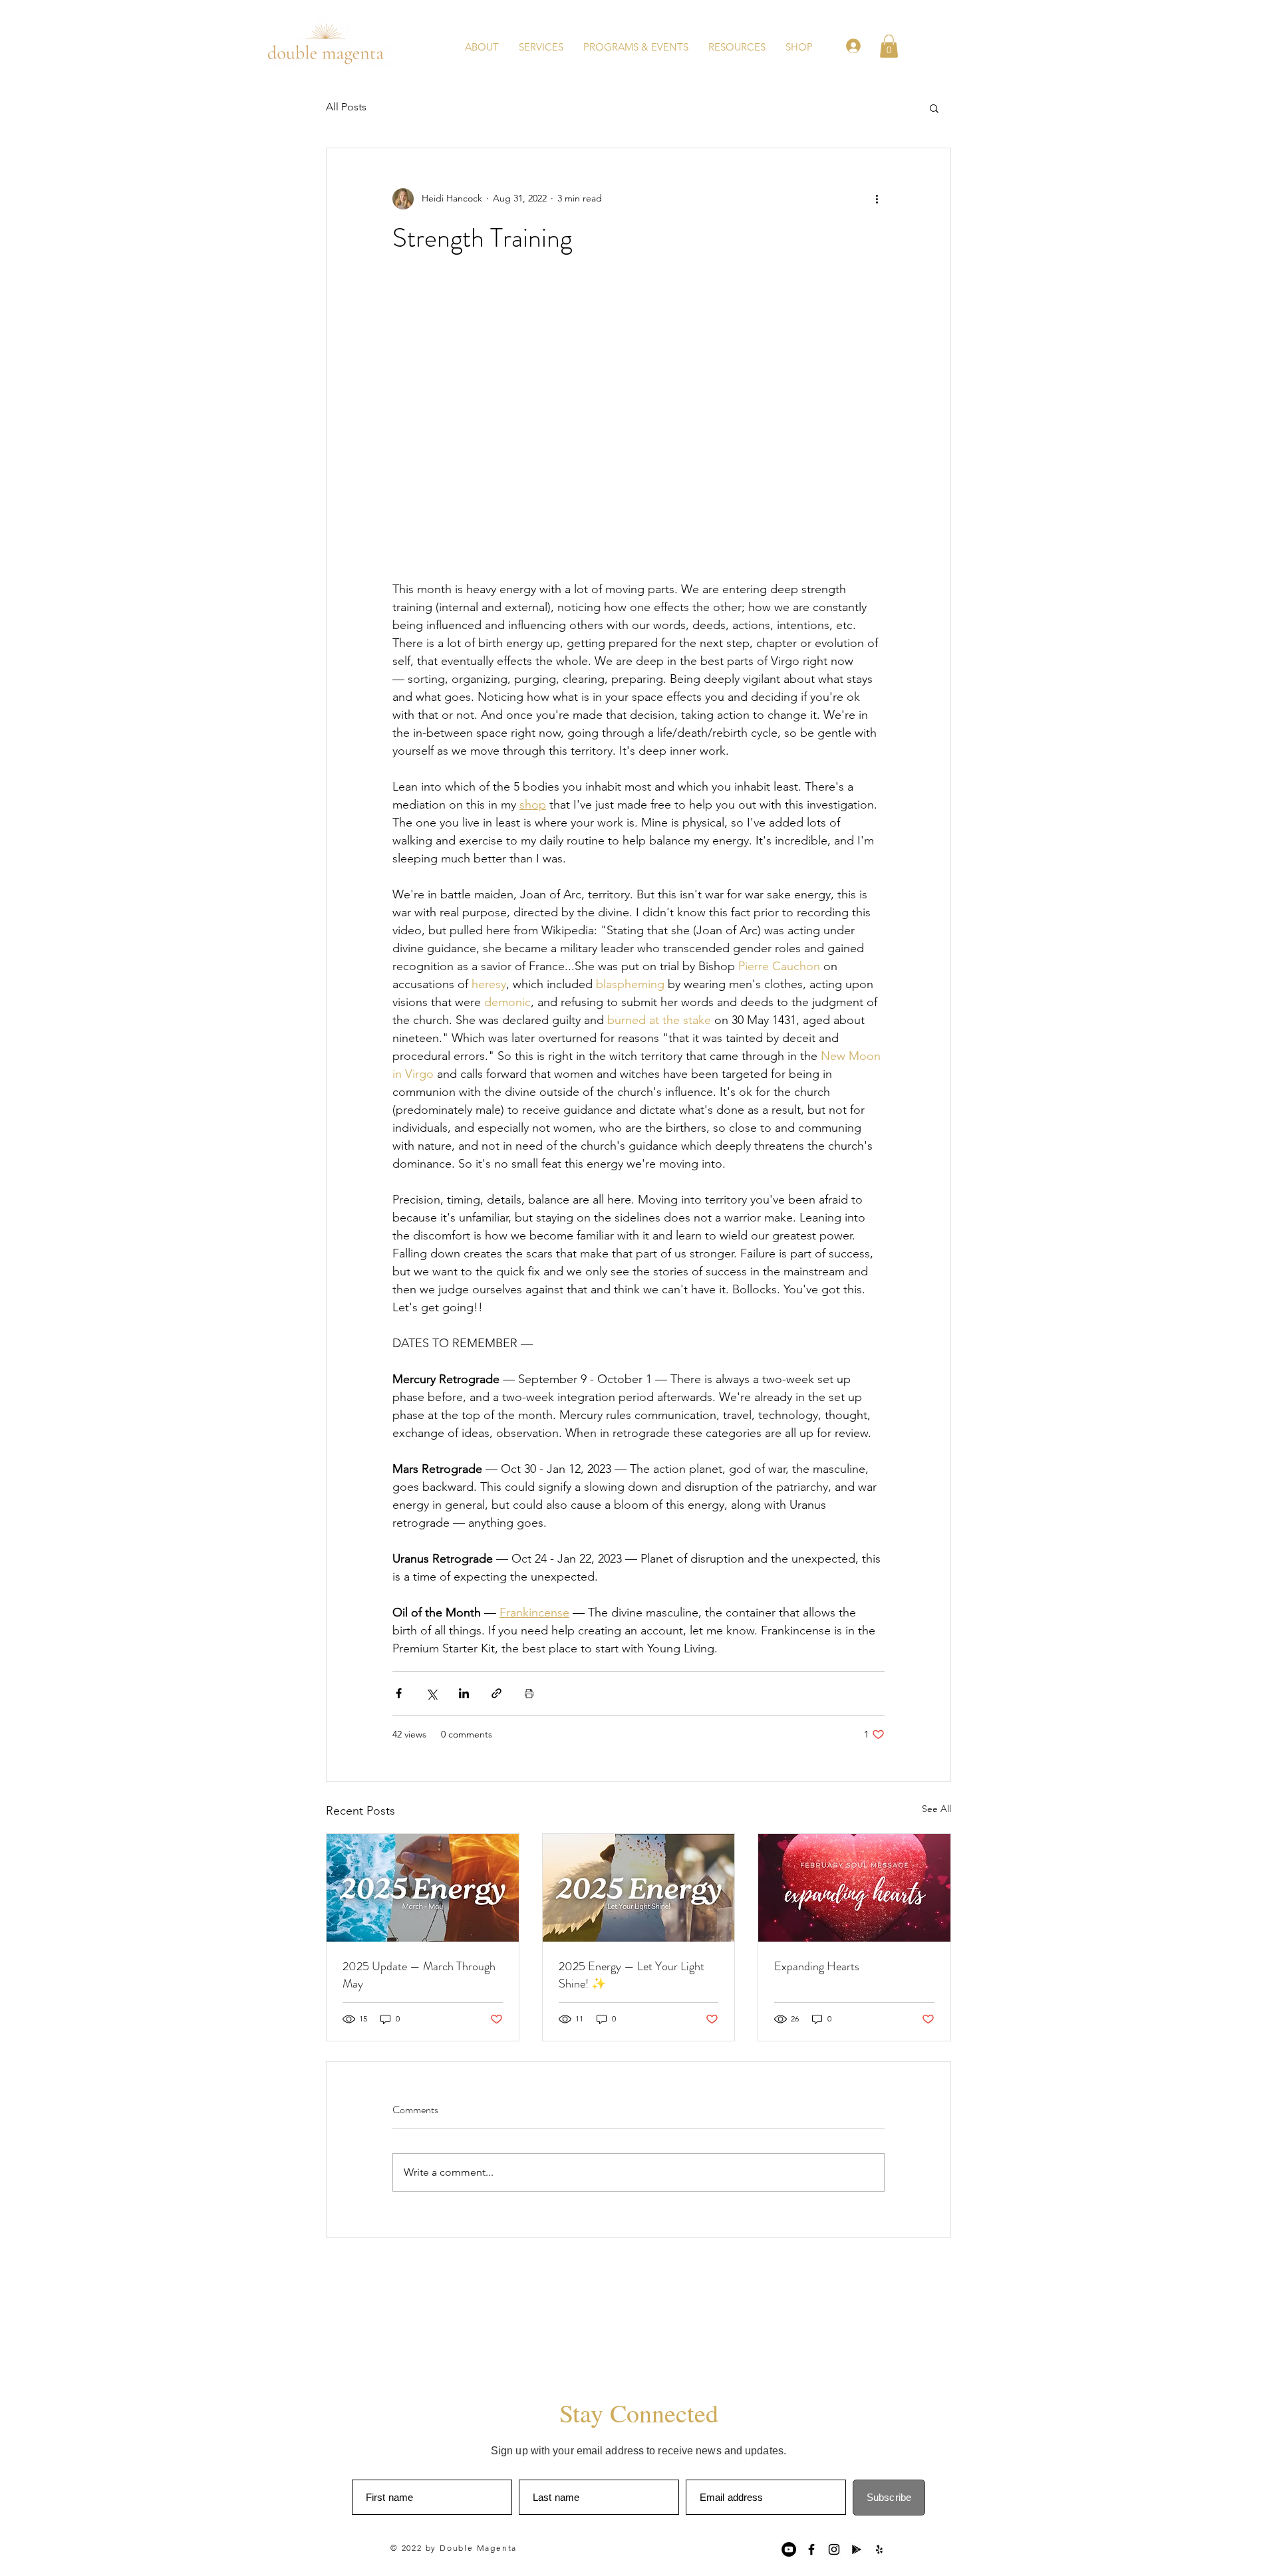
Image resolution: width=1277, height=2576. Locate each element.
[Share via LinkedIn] (464, 1693)
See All (936, 1809)
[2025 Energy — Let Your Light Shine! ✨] (639, 1888)
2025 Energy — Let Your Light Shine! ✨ (632, 1975)
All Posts (346, 107)
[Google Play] (857, 2549)
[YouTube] (789, 2549)
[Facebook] (811, 2549)
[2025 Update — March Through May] (423, 1888)
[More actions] (877, 199)
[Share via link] (497, 1693)
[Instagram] (834, 2549)
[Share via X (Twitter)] (431, 1693)
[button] (737, 46)
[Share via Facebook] (399, 1693)
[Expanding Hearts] (854, 1888)
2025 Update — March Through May (419, 1975)
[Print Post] (529, 1693)
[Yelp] (879, 2549)
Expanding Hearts (817, 1966)
